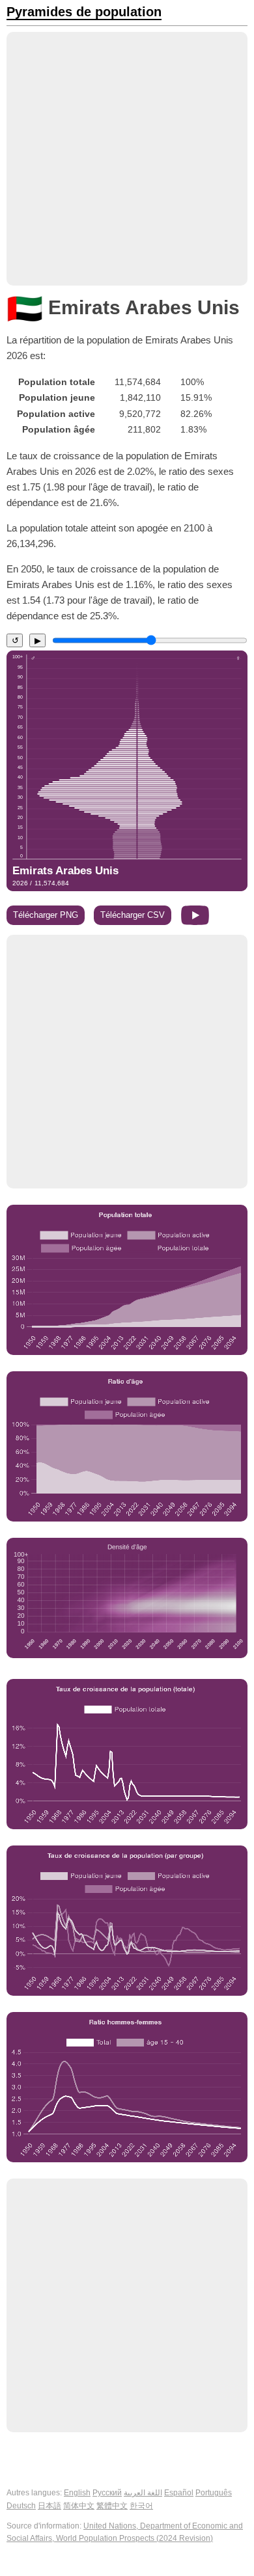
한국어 (141, 2506)
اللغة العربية (143, 2493)
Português (214, 2493)
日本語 (49, 2506)
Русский (107, 2493)
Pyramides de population (84, 12)
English (77, 2493)
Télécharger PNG (46, 915)
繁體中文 (112, 2506)
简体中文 (79, 2506)
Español (179, 2493)
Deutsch (21, 2506)
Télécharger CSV (133, 915)
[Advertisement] (127, 159)
